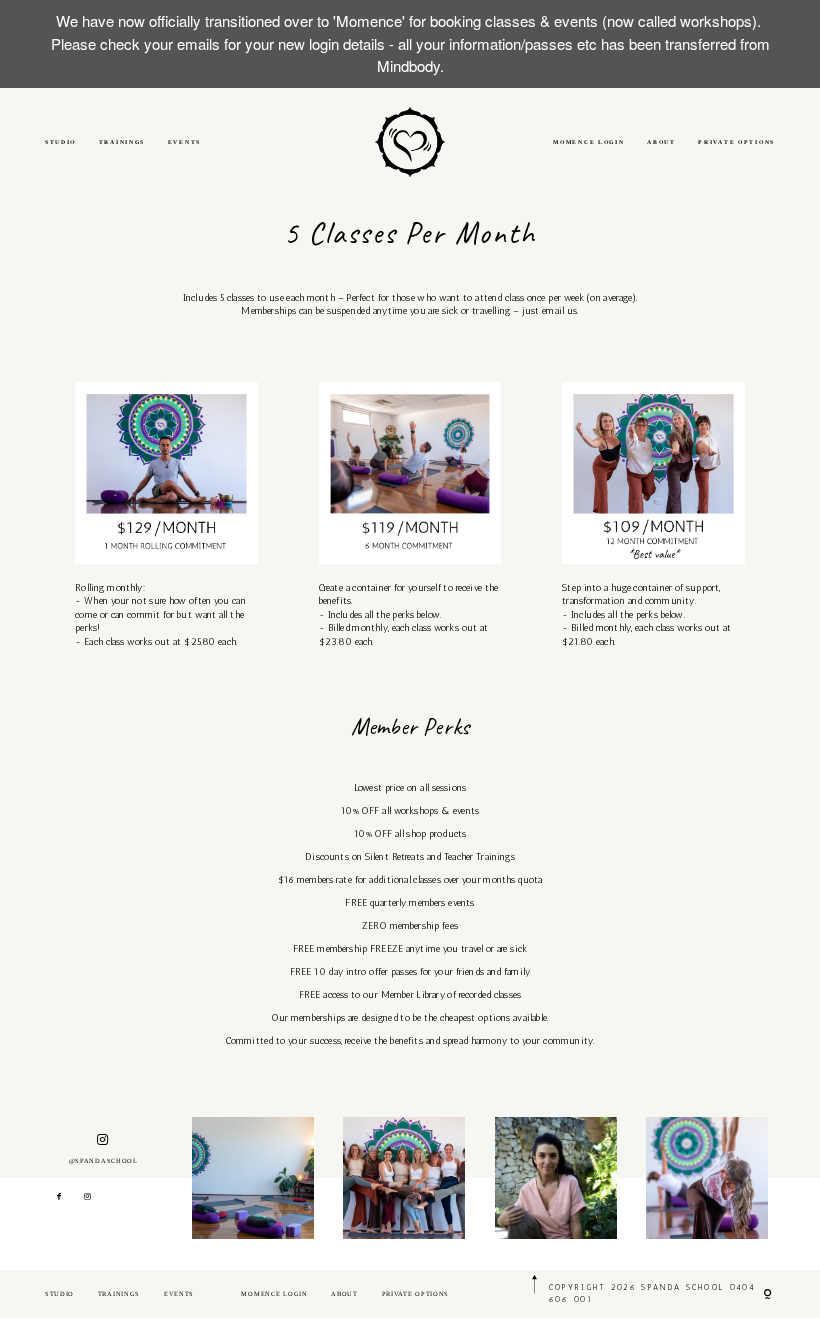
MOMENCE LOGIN (589, 142)
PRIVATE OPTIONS (736, 142)
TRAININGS (122, 142)
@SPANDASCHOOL (103, 1160)
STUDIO (60, 142)
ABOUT (661, 142)
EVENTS (184, 142)
